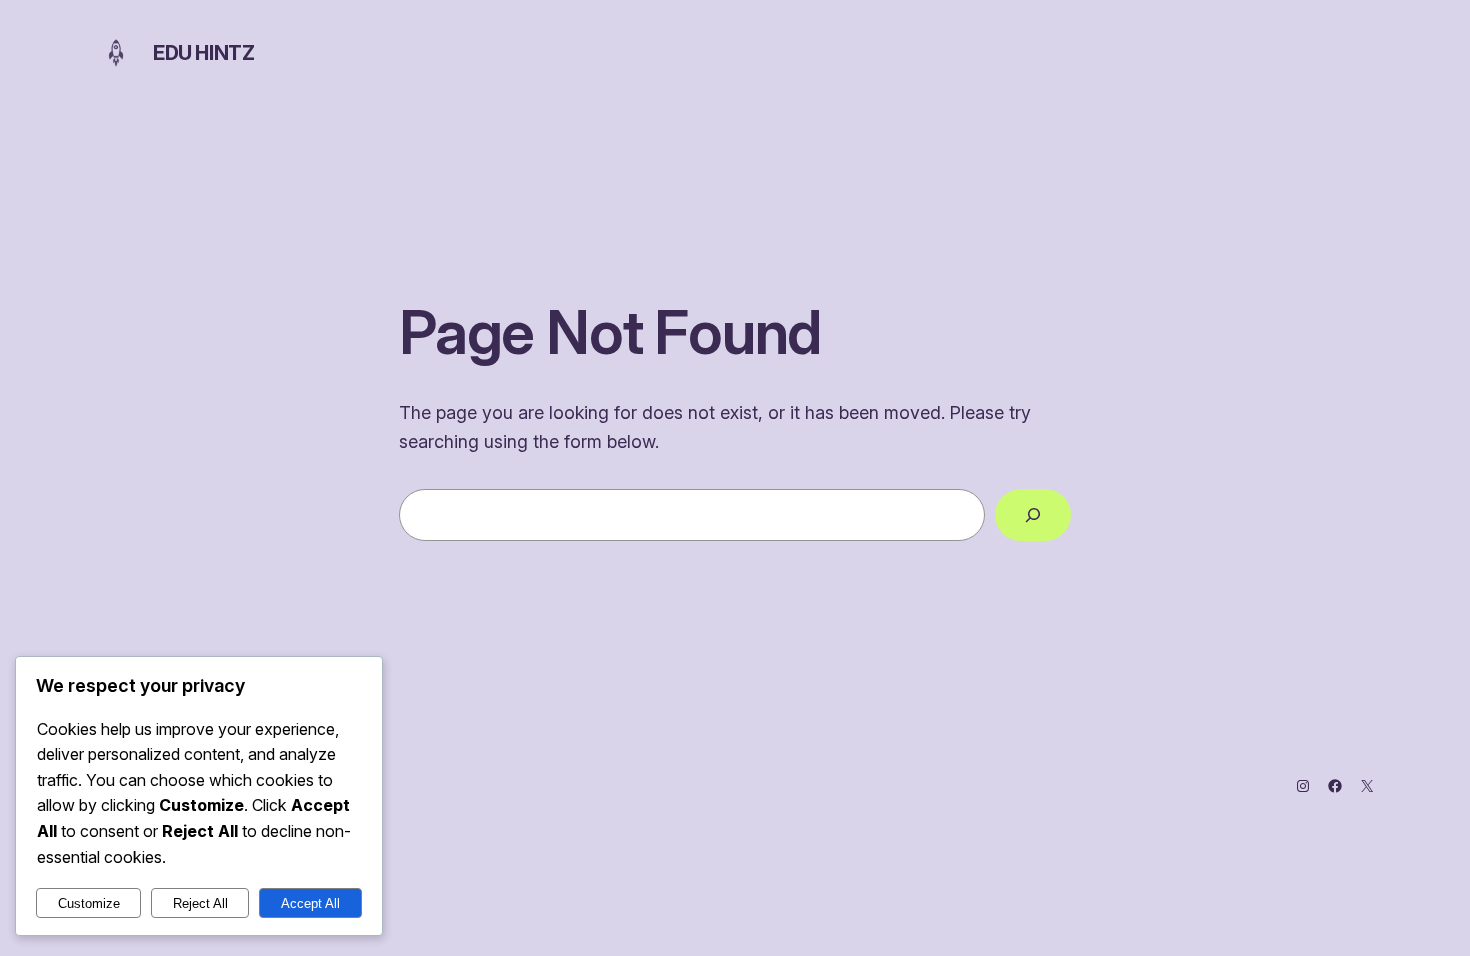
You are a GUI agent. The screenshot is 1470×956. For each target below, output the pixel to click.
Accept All (310, 903)
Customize (89, 903)
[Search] (1033, 515)
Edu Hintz (203, 53)
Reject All (200, 903)
